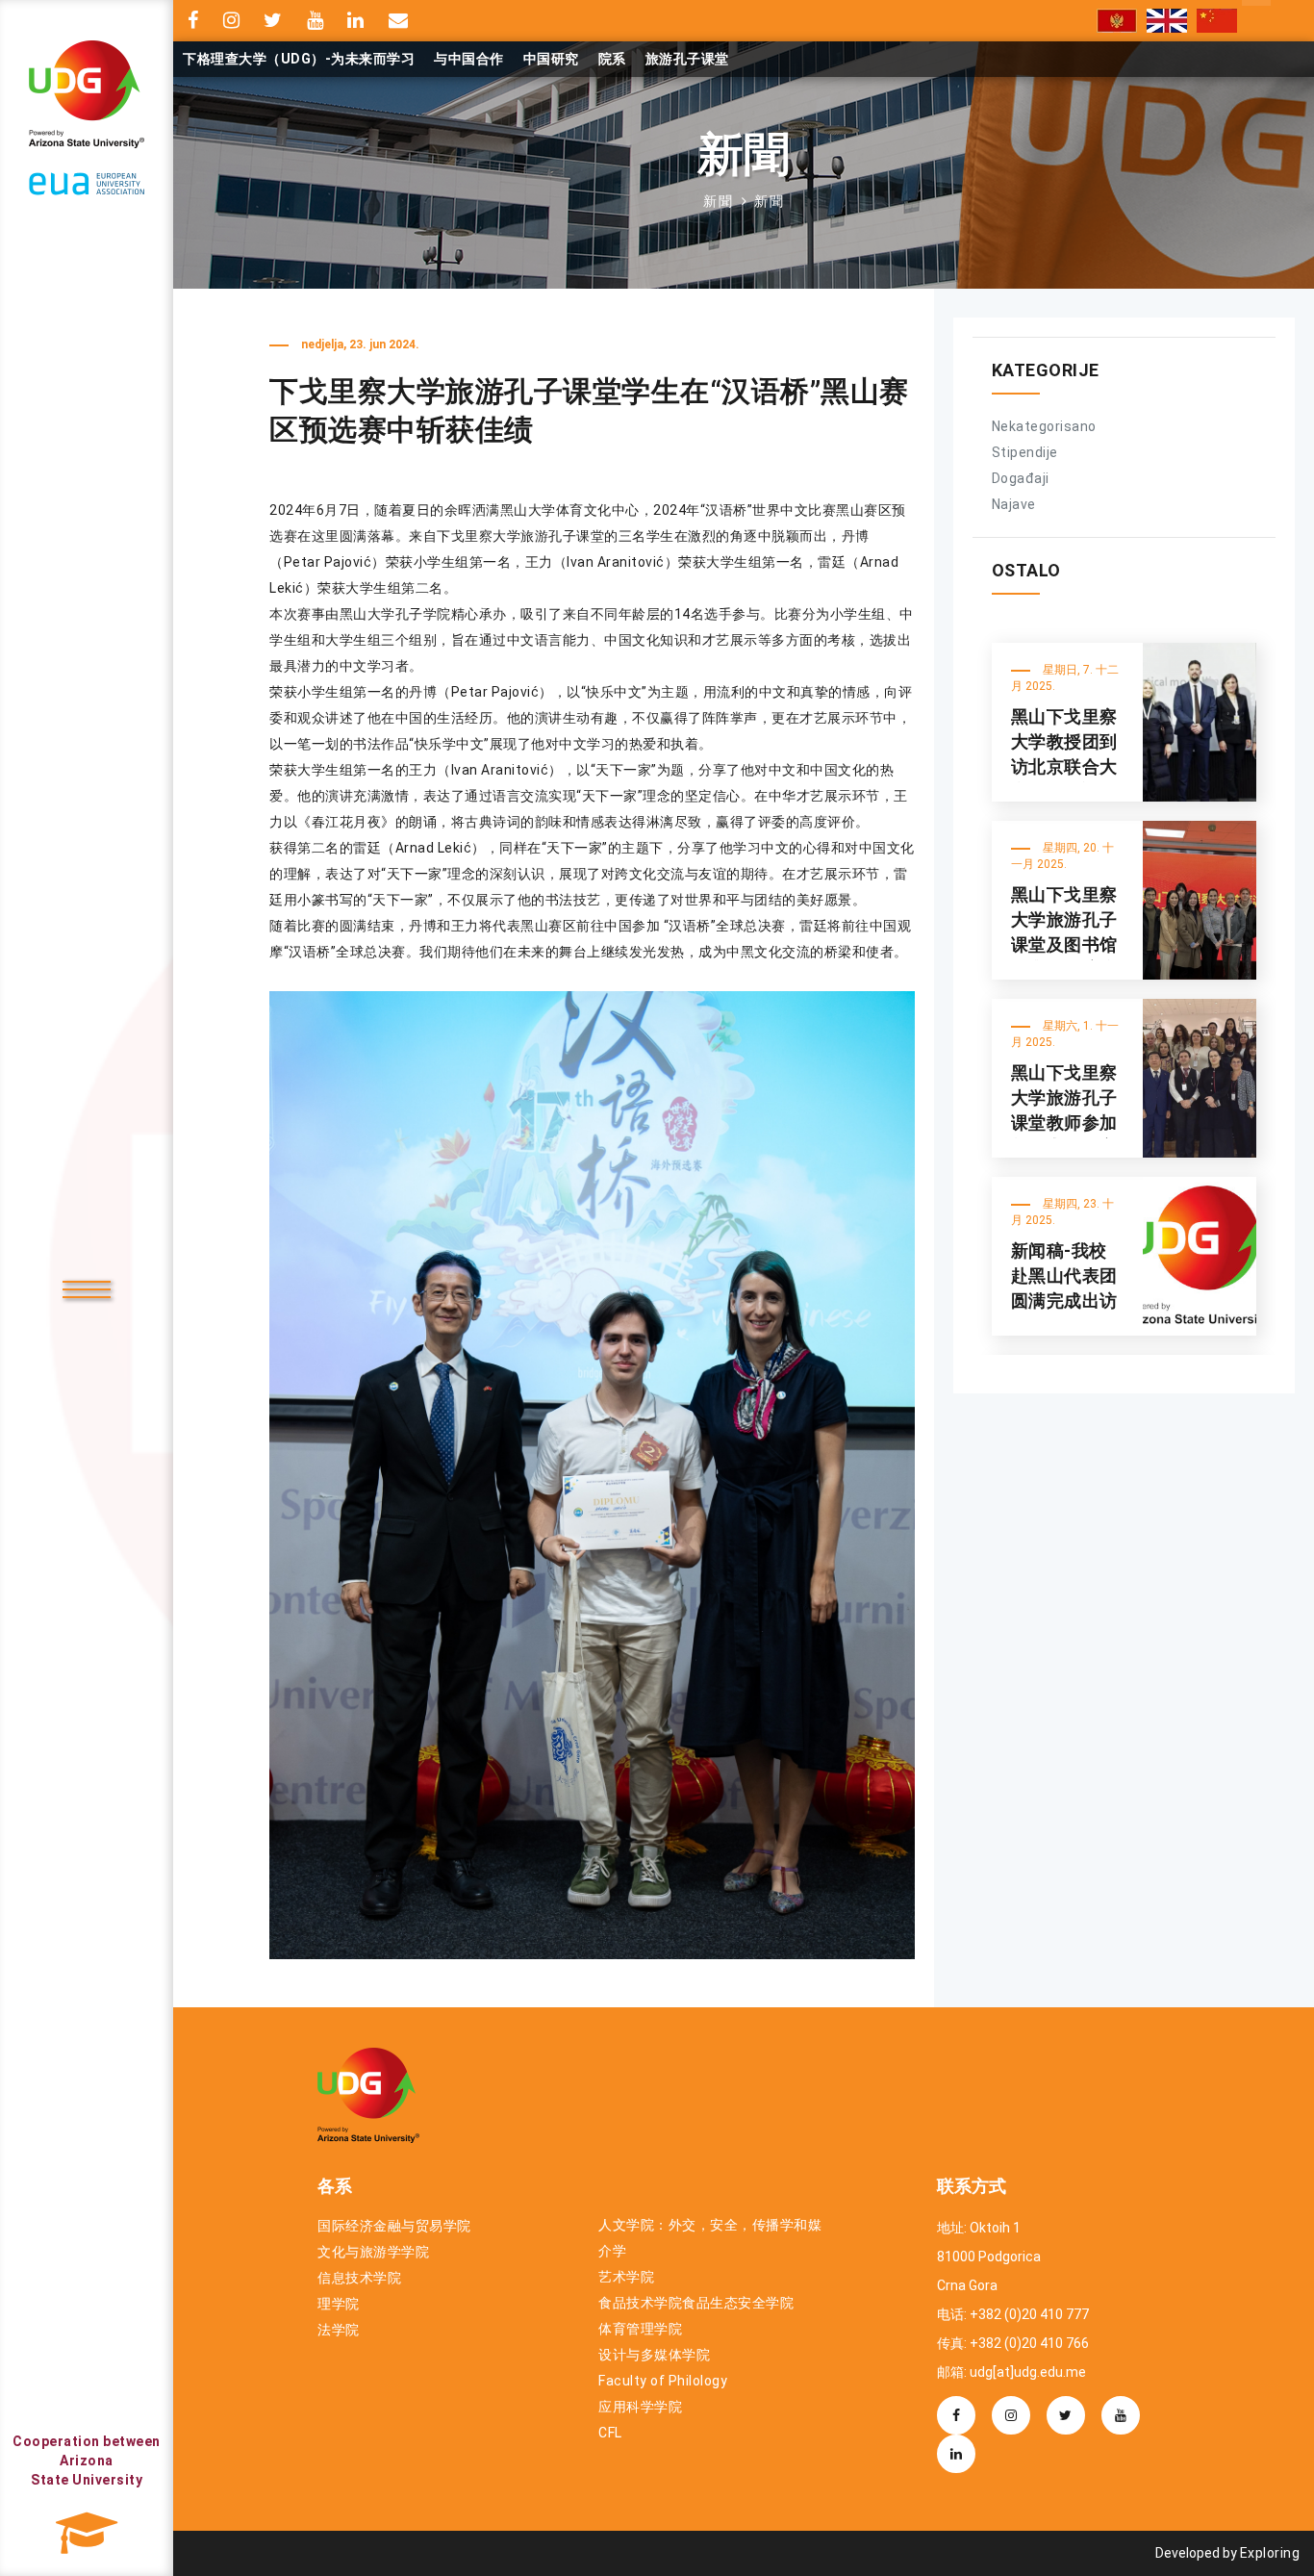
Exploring (1270, 2553)
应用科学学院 (640, 2407)
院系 (612, 59)
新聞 (719, 201)
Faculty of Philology (663, 2381)
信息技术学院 (359, 2278)
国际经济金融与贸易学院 (394, 2226)
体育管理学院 (640, 2329)
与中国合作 (469, 59)
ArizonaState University (87, 2461)
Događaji (1021, 478)
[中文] (1217, 21)
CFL (610, 2433)
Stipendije (1025, 452)
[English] (1167, 21)
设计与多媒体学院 (654, 2355)
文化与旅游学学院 (373, 2252)
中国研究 (551, 59)
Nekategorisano (1044, 426)
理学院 (339, 2304)
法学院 (339, 2330)
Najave (1014, 504)
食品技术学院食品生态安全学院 (696, 2303)
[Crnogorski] (1117, 21)
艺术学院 (626, 2277)
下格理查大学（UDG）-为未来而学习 (299, 59)
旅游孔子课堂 (687, 59)
